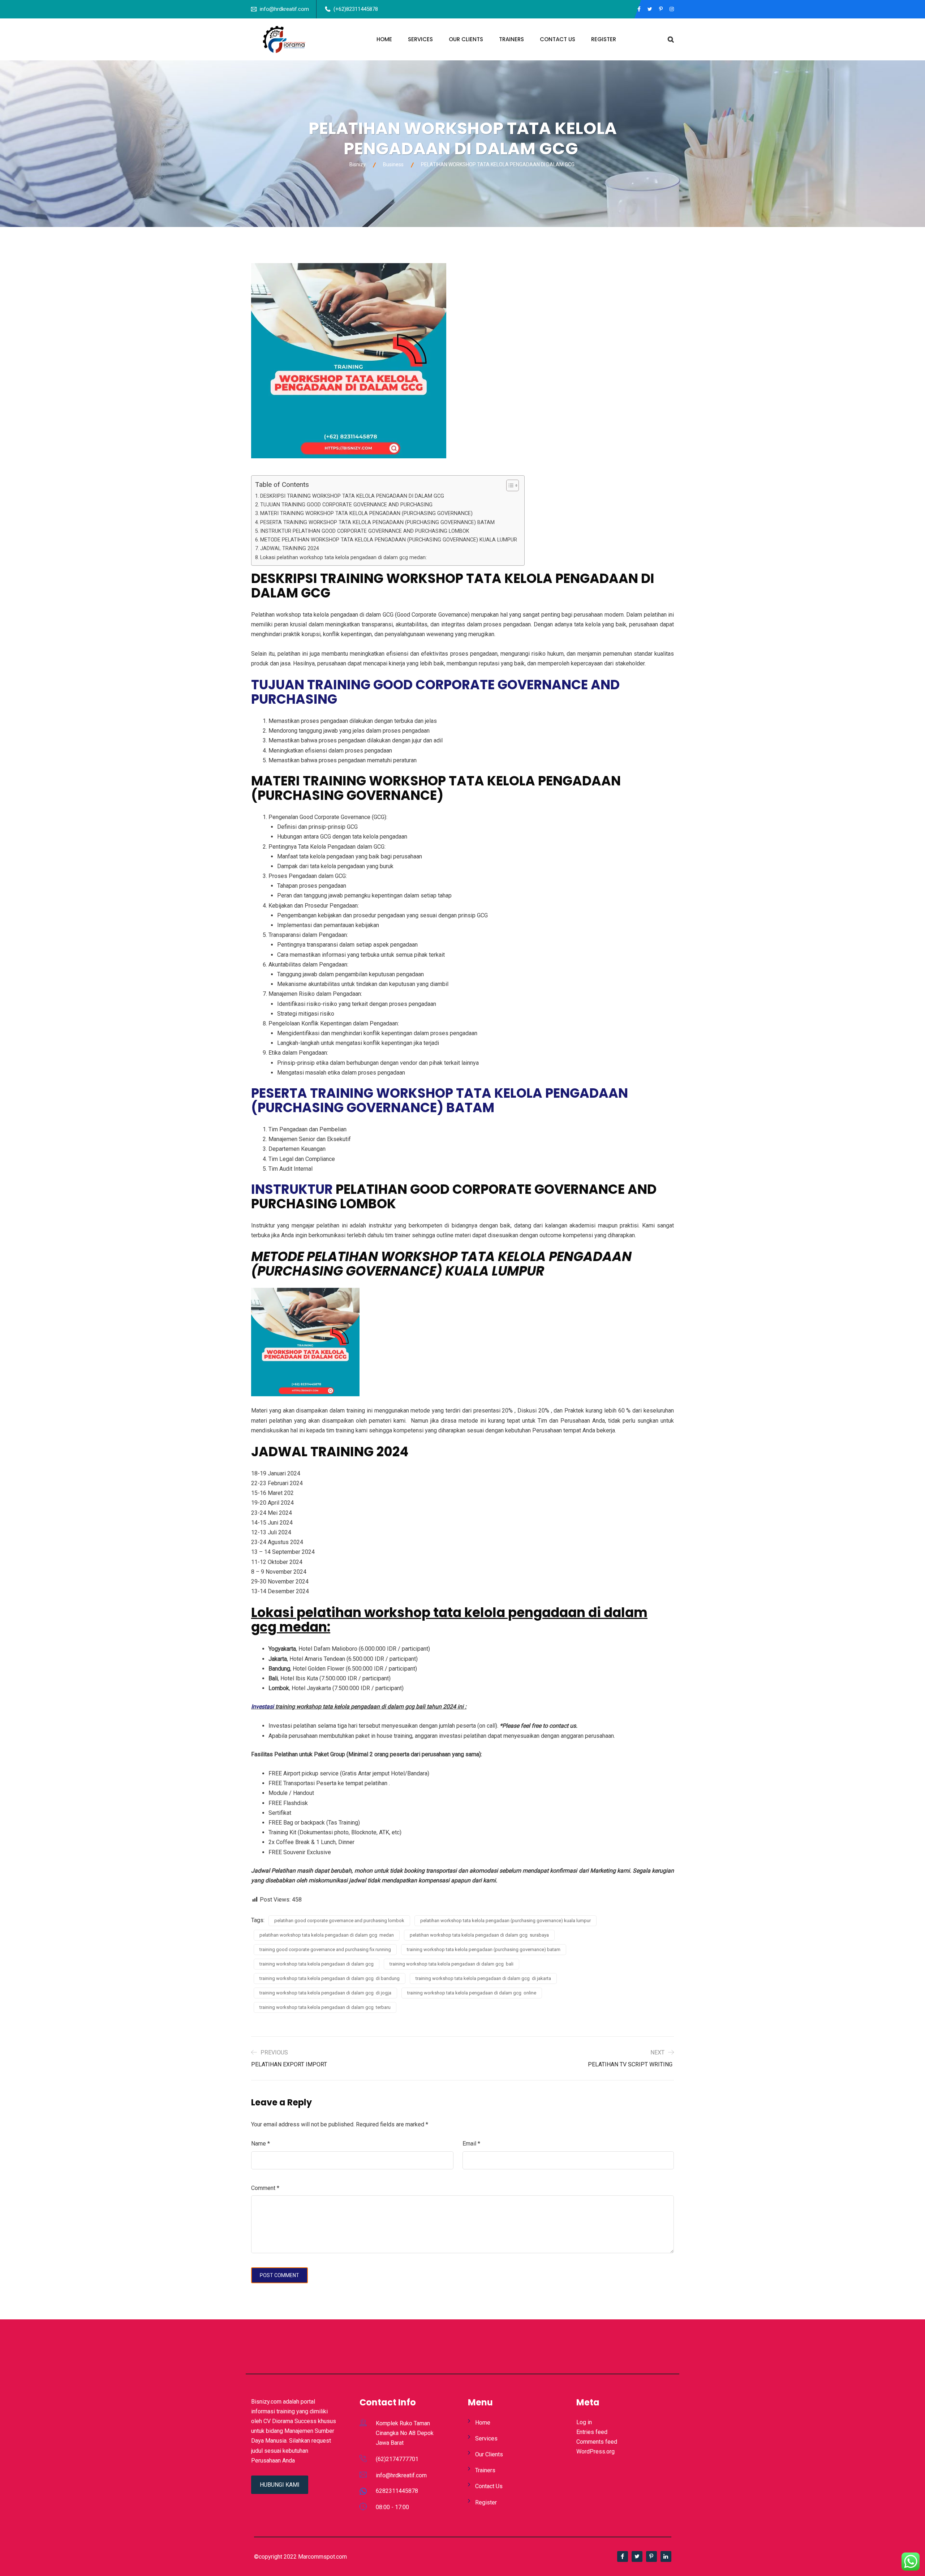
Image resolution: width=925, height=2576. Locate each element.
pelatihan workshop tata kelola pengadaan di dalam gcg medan (327, 1935)
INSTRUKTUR (292, 1189)
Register (604, 39)
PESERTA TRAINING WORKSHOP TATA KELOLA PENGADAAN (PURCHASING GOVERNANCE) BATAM (377, 522)
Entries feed (592, 2432)
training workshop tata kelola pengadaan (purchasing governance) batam (484, 1949)
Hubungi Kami (280, 2485)
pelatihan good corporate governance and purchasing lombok (339, 1921)
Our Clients (466, 39)
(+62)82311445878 (356, 9)
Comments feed (597, 2442)
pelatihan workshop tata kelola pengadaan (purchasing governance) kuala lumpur (505, 1921)
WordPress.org (595, 2451)
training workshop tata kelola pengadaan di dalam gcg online (472, 1993)
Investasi (263, 1707)
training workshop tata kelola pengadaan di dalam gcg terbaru (325, 2007)
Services (420, 39)
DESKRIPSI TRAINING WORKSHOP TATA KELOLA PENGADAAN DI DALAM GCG (353, 496)
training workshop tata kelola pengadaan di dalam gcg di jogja (325, 1993)
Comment (265, 2188)
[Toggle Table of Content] (509, 485)
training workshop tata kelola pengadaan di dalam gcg (317, 1964)
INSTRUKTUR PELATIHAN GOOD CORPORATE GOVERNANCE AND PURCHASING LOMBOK (365, 531)
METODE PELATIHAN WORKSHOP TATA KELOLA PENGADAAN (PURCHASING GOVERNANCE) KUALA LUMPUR (389, 540)
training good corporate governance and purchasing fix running (325, 1949)
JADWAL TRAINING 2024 (290, 548)
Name (261, 2144)
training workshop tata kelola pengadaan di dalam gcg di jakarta (483, 1978)
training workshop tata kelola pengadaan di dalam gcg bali (451, 1964)
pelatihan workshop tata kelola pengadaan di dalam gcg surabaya (479, 1935)
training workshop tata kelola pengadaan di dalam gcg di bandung (330, 1978)
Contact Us (558, 39)
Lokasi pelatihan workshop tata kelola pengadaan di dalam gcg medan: (343, 558)
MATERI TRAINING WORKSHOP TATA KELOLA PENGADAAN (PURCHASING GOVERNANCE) (366, 513)
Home (384, 39)
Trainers (511, 39)
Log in (584, 2422)
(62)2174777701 (397, 2459)
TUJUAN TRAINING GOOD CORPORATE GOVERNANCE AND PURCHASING (346, 505)
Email (471, 2144)
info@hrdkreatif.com (284, 9)
